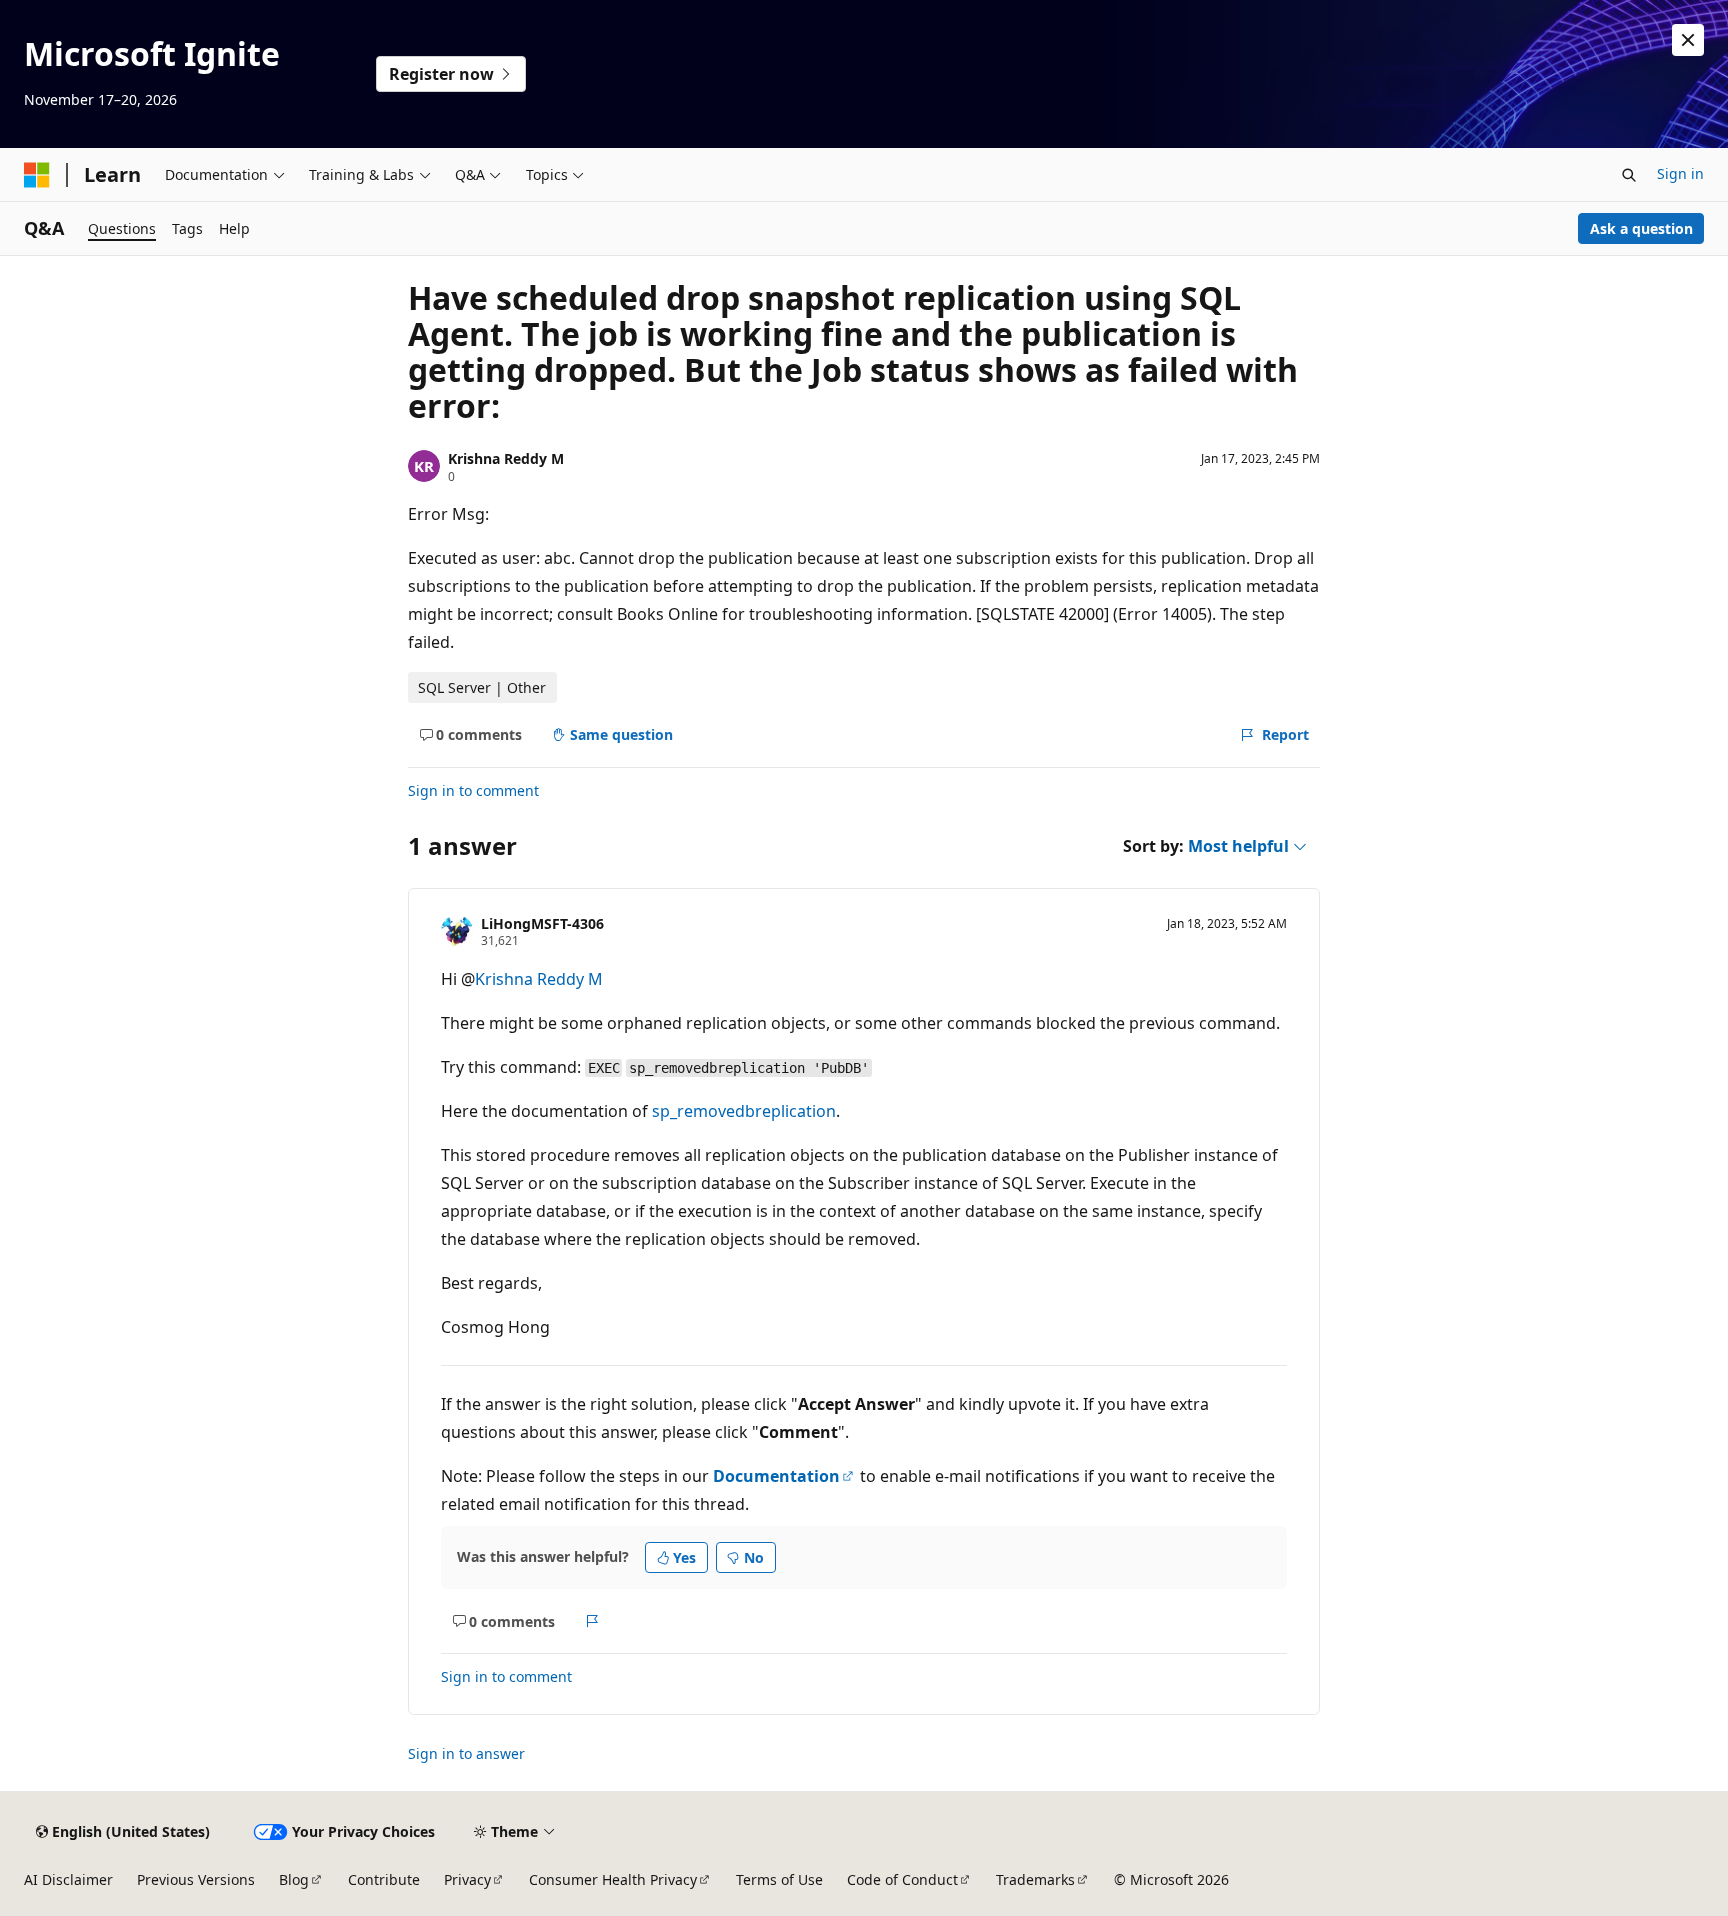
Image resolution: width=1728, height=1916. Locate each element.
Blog (294, 1879)
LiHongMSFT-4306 (542, 923)
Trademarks (1035, 1879)
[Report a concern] (592, 1621)
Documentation (776, 1476)
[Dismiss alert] (1688, 40)
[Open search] (1629, 175)
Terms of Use (779, 1879)
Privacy (467, 1879)
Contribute (384, 1879)
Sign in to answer (466, 1753)
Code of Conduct (902, 1879)
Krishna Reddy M (506, 458)
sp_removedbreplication (744, 1111)
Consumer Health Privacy (613, 1879)
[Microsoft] (37, 175)
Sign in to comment (473, 790)
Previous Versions (196, 1879)
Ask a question (1641, 228)
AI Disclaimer (68, 1879)
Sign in (1680, 173)
